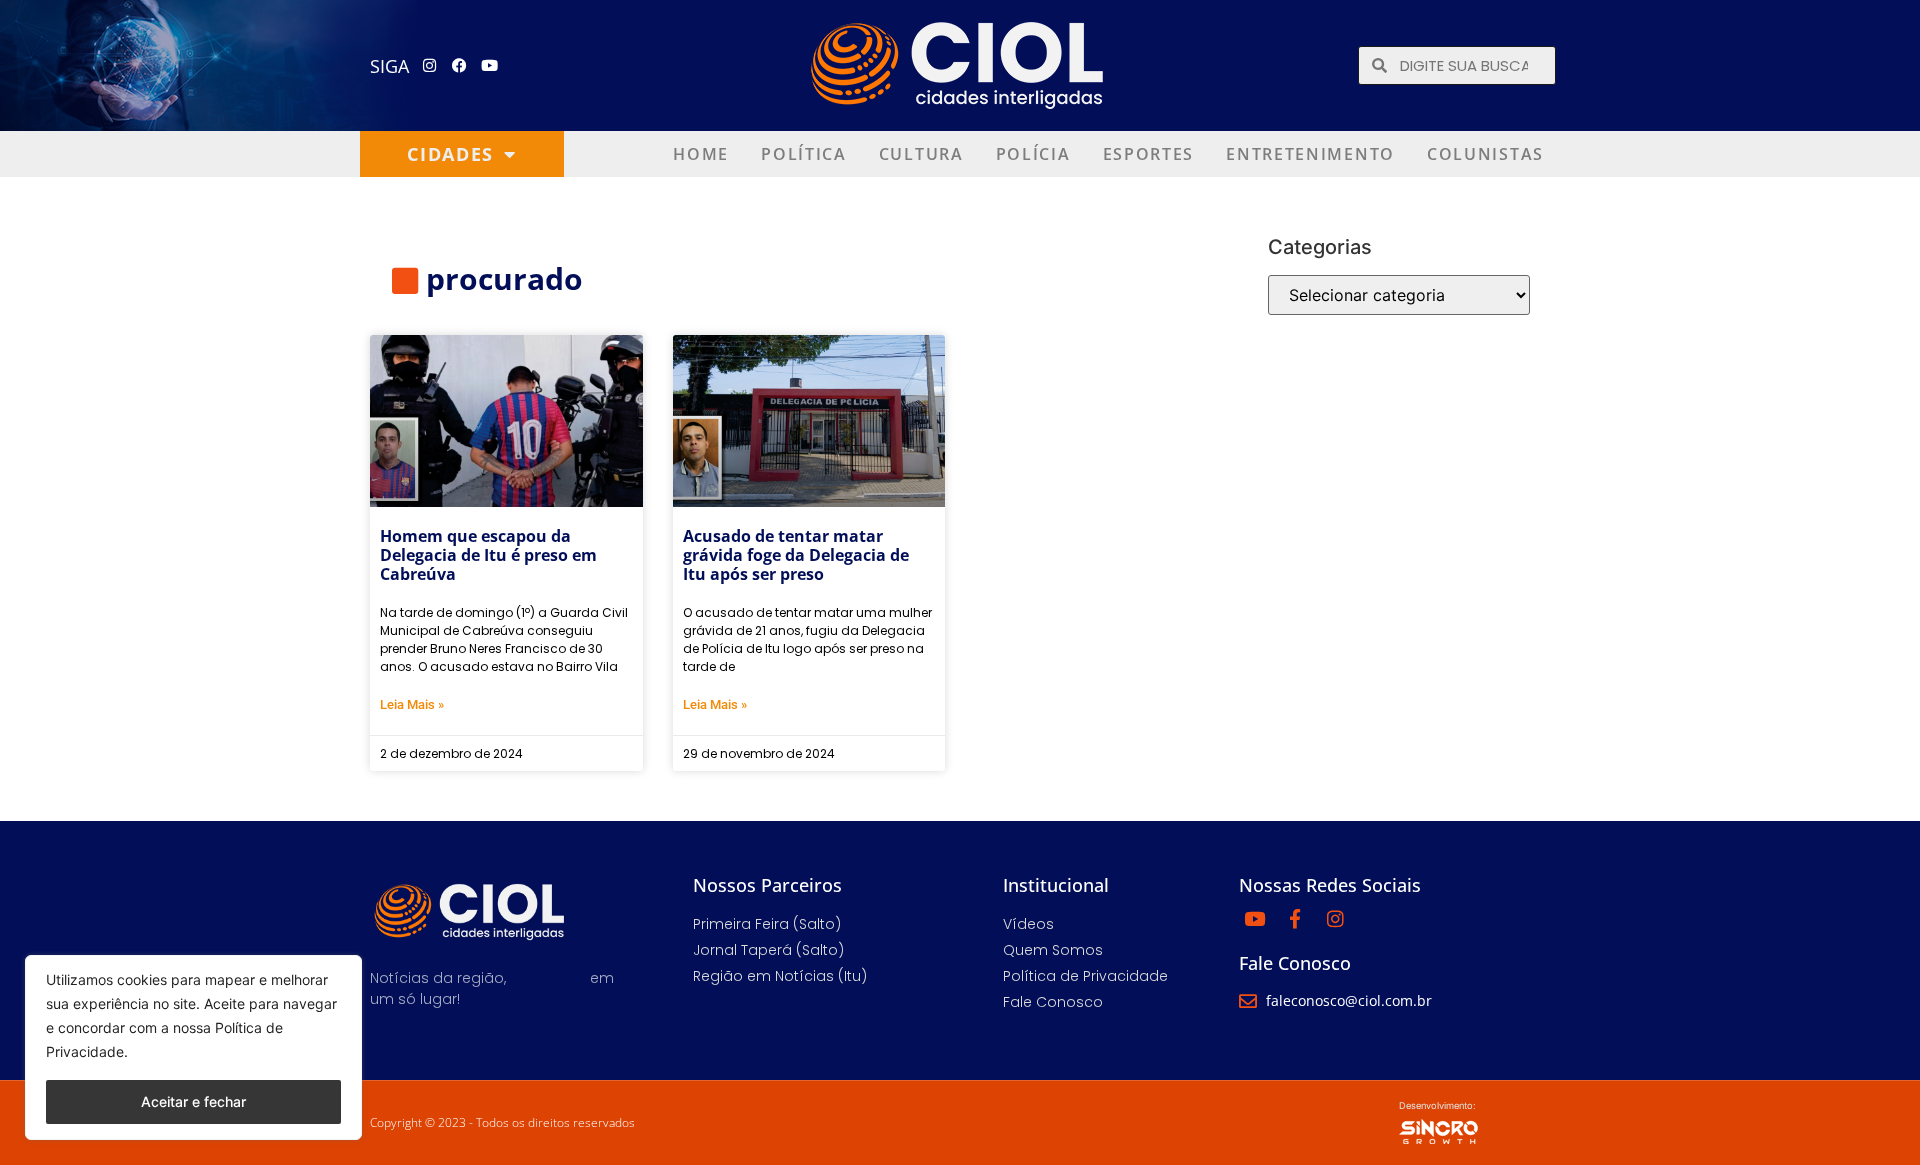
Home (701, 154)
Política (804, 154)
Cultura (921, 154)
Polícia (1033, 154)
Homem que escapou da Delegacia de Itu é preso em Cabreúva (488, 555)
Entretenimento (1310, 154)
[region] (193, 1047)
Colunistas (1485, 154)
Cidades (450, 154)
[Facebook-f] (1295, 918)
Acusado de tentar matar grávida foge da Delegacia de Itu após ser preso (796, 555)
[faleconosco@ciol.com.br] (1248, 1001)
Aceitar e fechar (193, 1101)
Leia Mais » (412, 704)
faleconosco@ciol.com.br (1349, 1000)
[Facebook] (460, 66)
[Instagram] (430, 66)
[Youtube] (490, 66)
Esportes (1149, 154)
